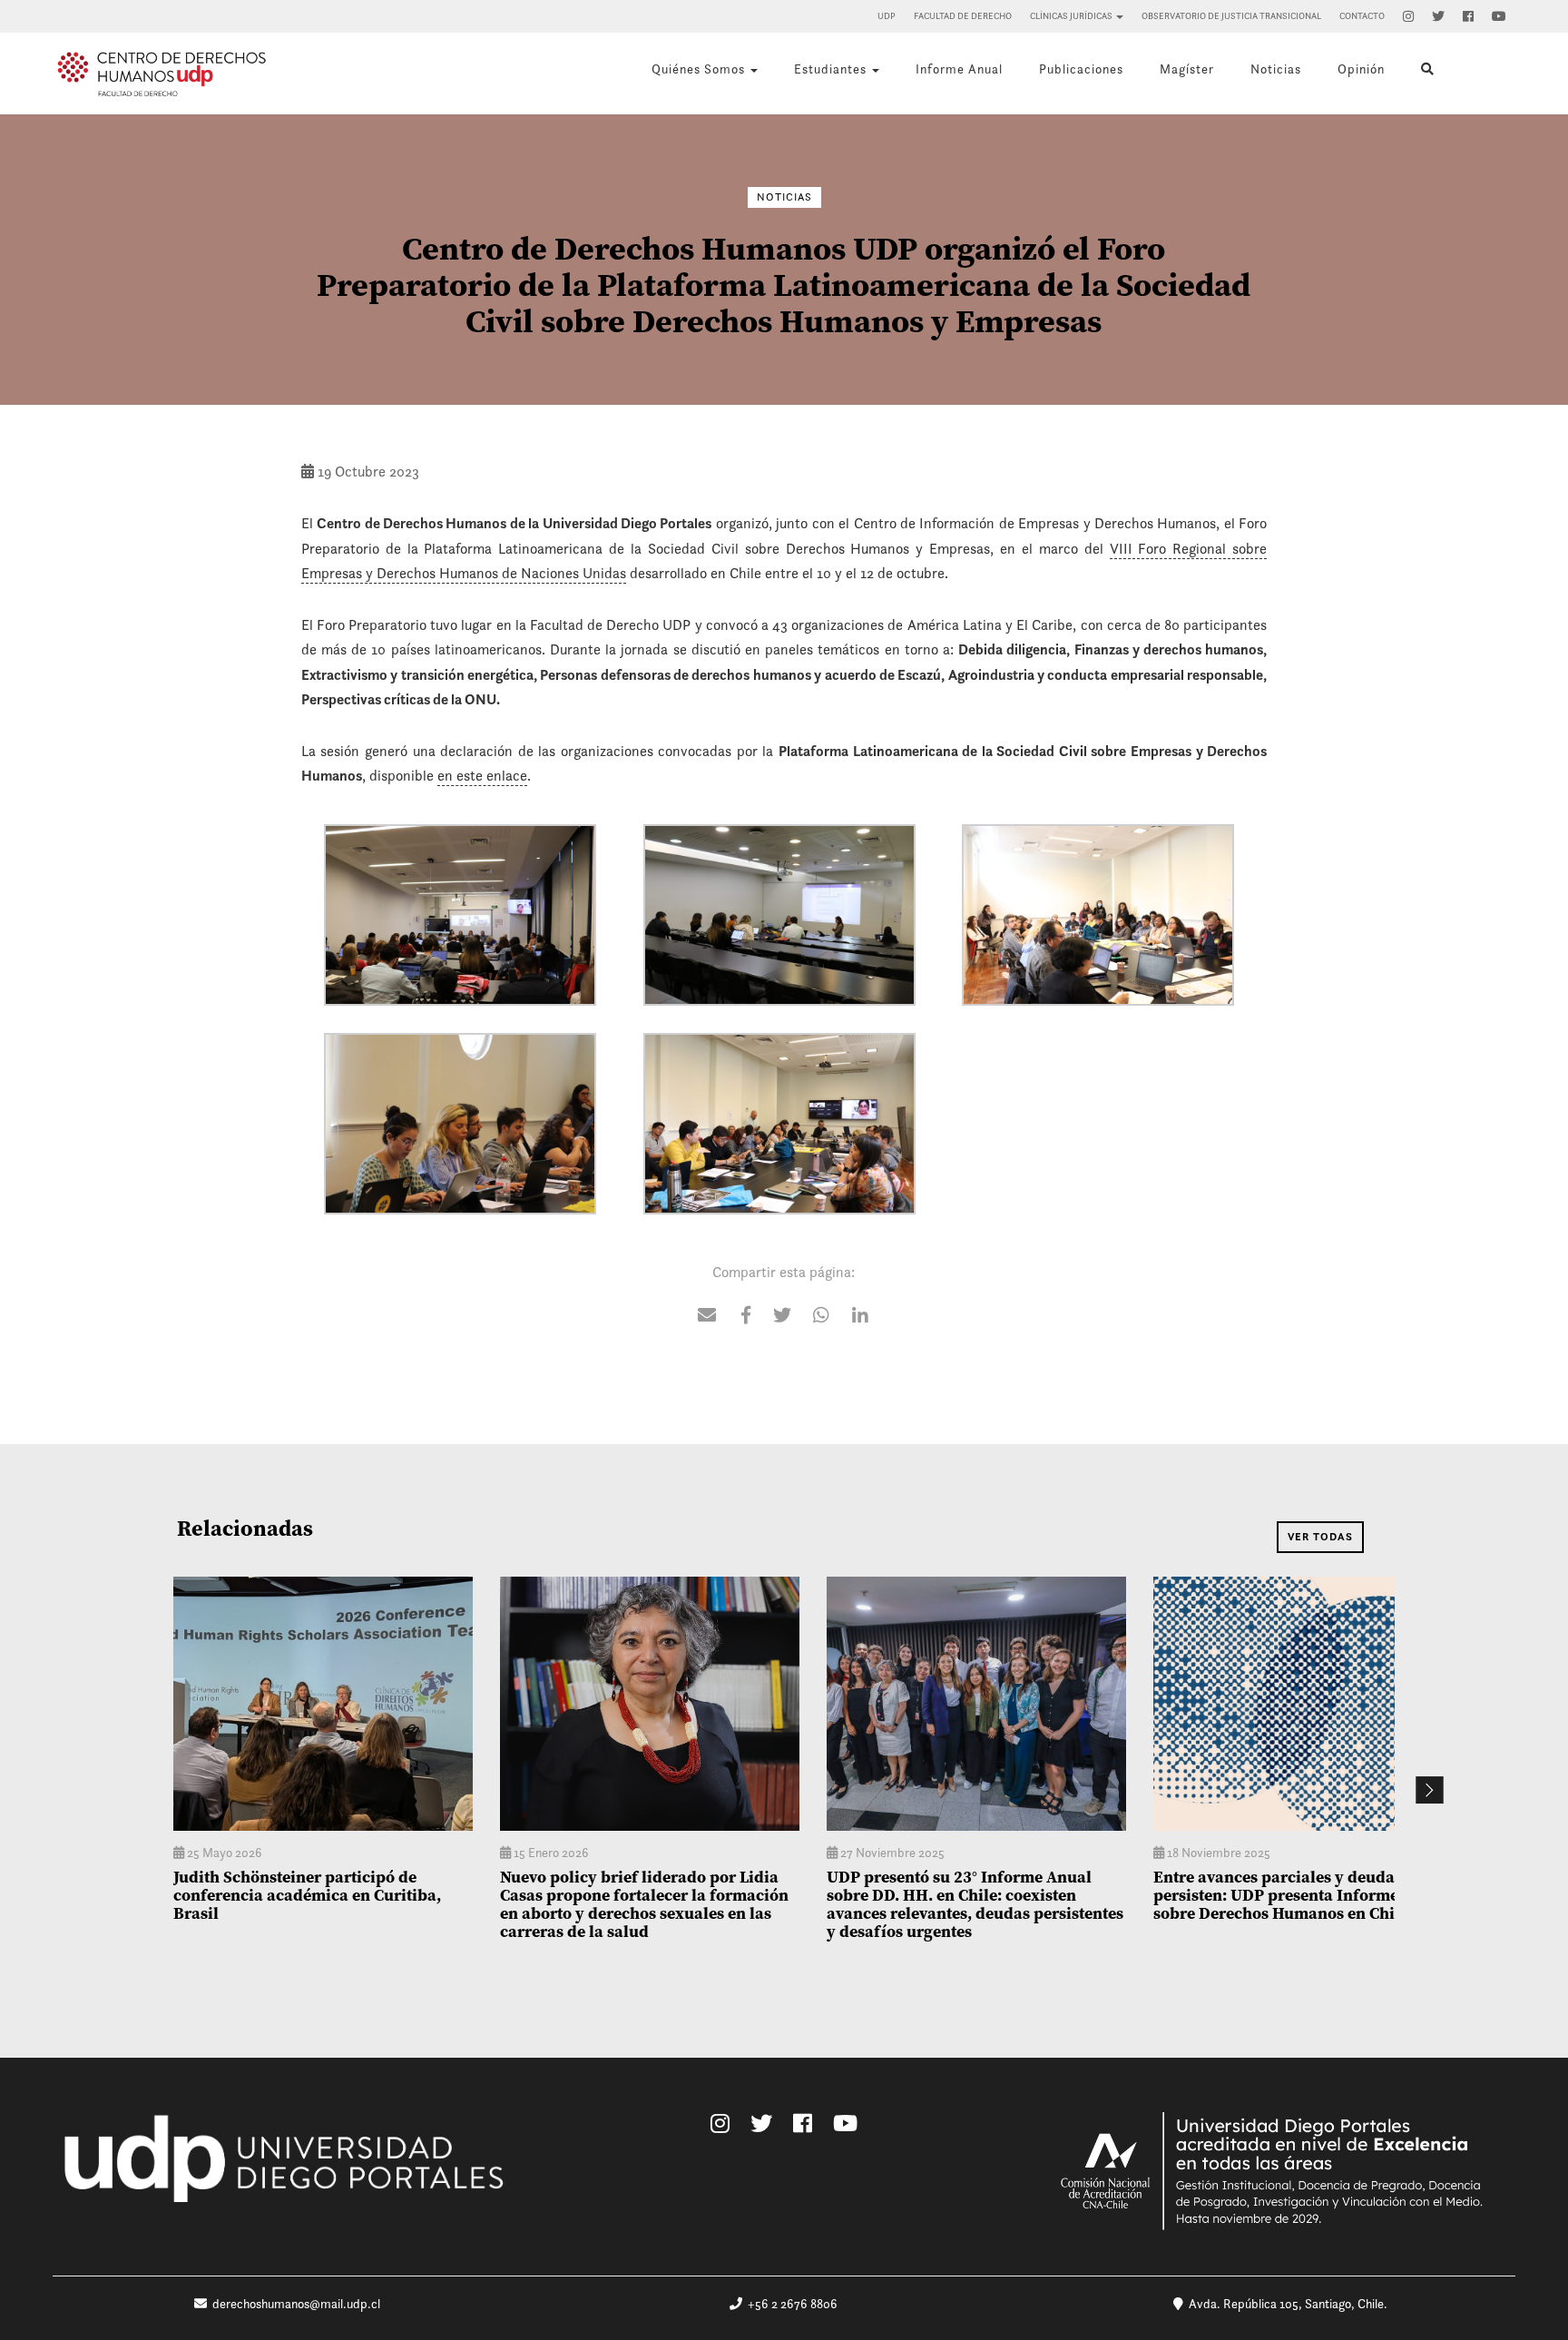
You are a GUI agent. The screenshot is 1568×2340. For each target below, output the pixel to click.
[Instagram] (1408, 16)
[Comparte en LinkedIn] (860, 1317)
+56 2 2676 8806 (790, 2304)
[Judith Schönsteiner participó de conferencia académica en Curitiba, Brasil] (323, 1704)
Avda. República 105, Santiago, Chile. (1285, 2304)
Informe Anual (959, 69)
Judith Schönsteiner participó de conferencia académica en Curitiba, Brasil (307, 1895)
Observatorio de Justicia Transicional (1231, 16)
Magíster (1187, 69)
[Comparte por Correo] (707, 1317)
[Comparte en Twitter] (782, 1317)
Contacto (1362, 16)
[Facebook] (1468, 16)
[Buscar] (1428, 69)
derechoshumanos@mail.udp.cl (296, 2304)
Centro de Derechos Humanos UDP (162, 74)
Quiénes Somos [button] (700, 69)
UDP (887, 16)
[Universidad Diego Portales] (287, 2169)
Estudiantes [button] (832, 69)
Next (1429, 1790)
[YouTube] (1499, 16)
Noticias (1276, 69)
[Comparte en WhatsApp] (821, 1317)
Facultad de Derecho (963, 16)
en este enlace (482, 776)
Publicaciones (1081, 69)
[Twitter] (1438, 16)
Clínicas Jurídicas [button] (1072, 16)
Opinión (1361, 69)
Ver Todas (1320, 1537)
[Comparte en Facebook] (746, 1317)
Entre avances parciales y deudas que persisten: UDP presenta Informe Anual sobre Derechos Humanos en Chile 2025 (1301, 1895)
